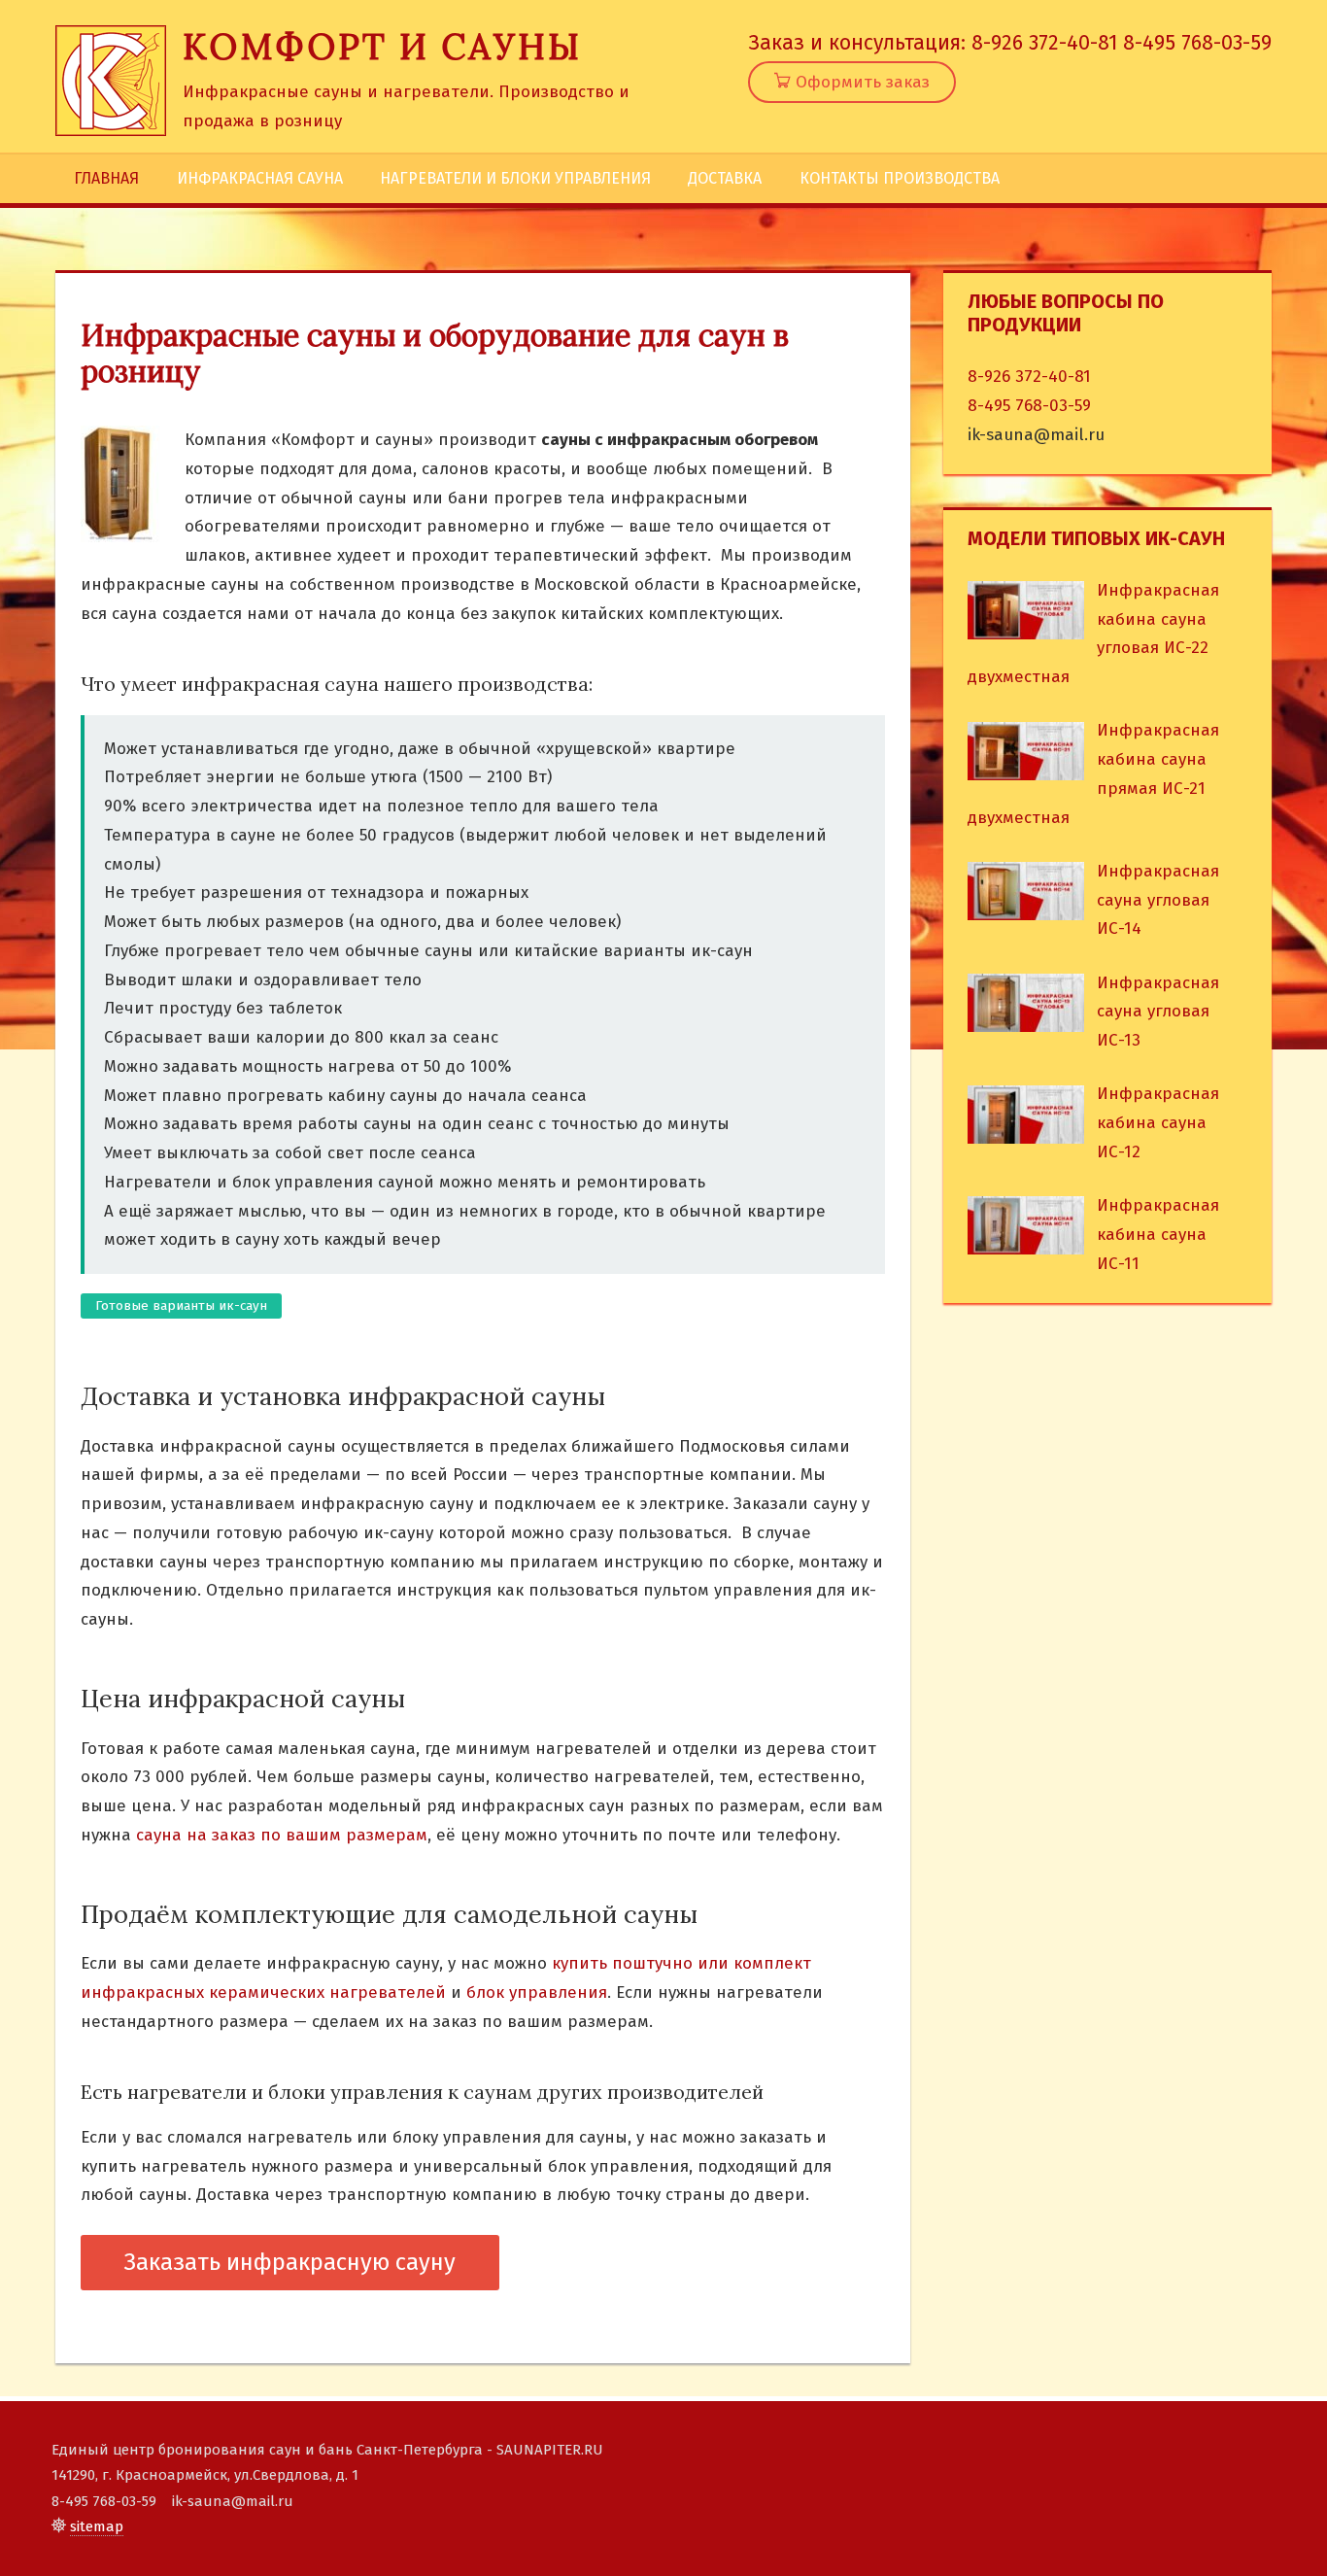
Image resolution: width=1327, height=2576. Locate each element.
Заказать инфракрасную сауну (290, 2262)
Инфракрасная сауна (260, 178)
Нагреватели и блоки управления (515, 178)
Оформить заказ (860, 82)
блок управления (537, 1992)
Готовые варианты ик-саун (181, 1305)
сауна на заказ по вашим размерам (282, 1835)
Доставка (725, 178)
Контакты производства (900, 178)
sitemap (97, 2526)
